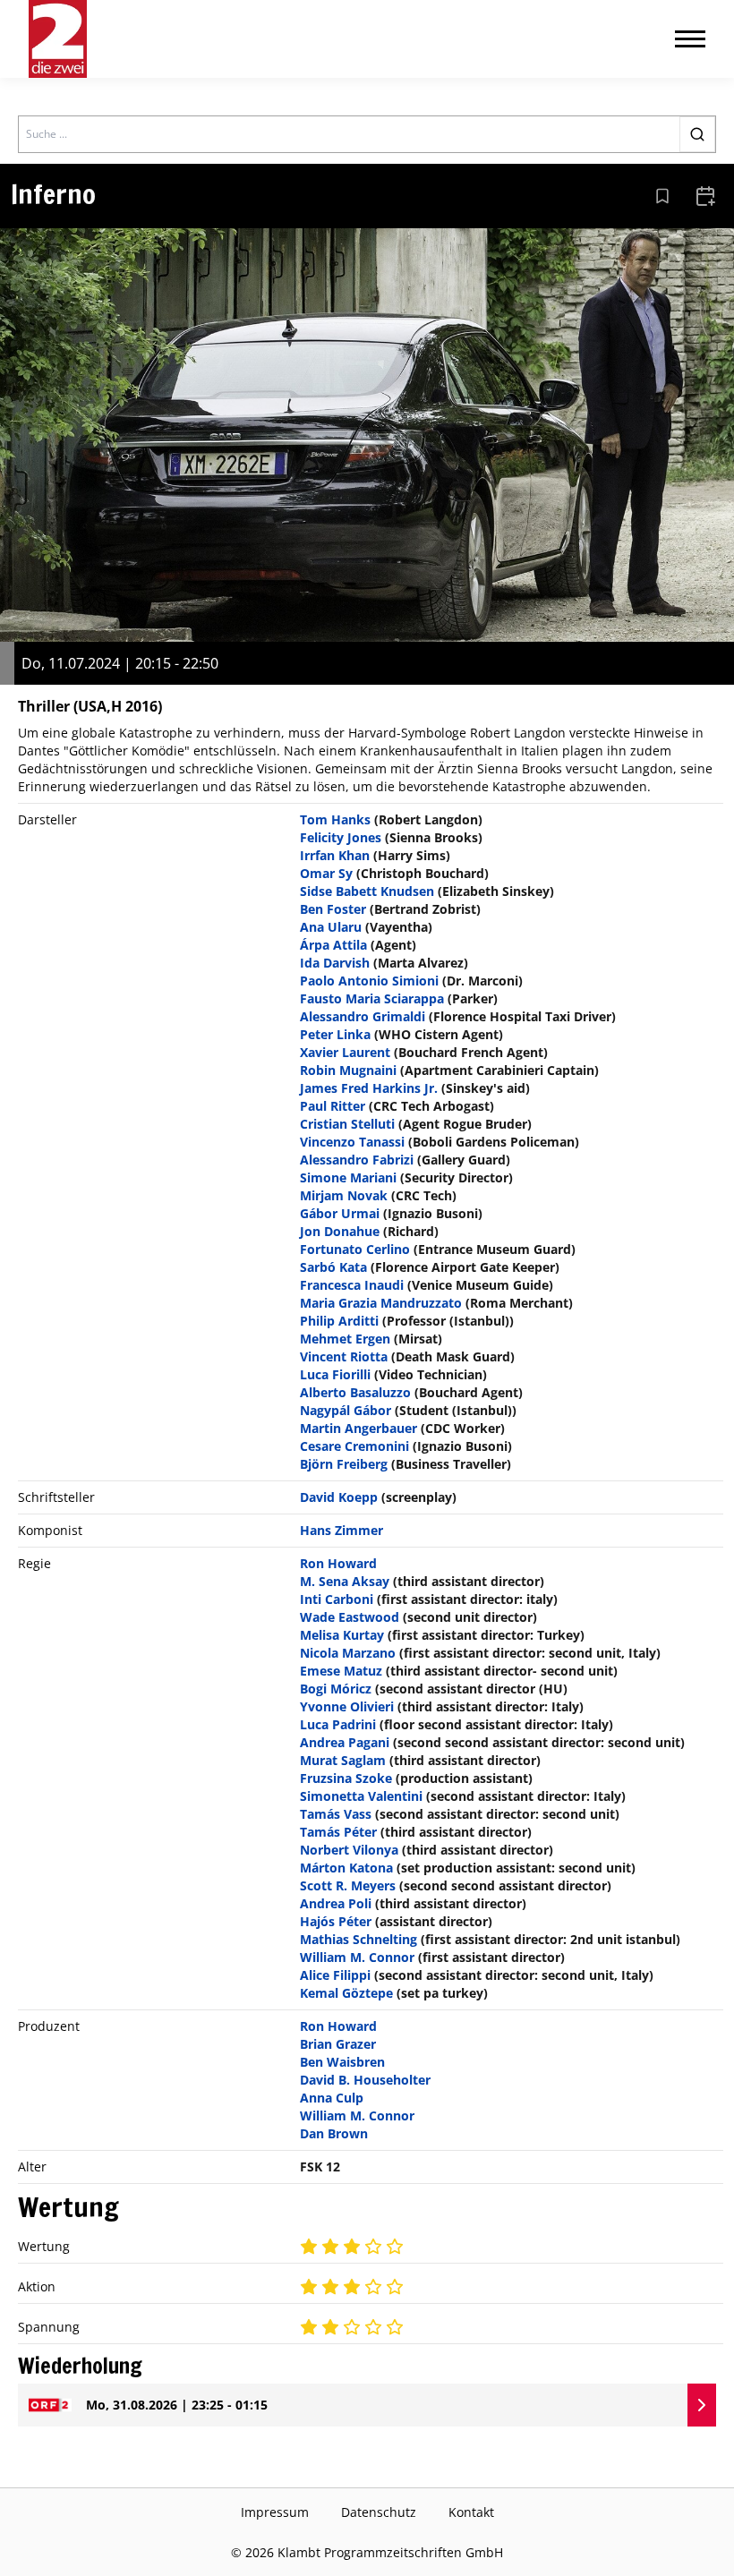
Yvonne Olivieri (347, 1706)
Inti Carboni (337, 1599)
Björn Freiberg (344, 1464)
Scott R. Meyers (348, 1885)
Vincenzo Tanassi (352, 1142)
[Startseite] (58, 39)
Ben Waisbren (342, 2062)
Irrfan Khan (335, 855)
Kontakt (471, 2512)
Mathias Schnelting (358, 1939)
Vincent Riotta (344, 1356)
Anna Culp (332, 2098)
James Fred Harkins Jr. (369, 1088)
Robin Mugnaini (348, 1070)
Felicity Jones (341, 837)
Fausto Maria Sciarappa (372, 998)
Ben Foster (333, 909)
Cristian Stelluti (347, 1124)
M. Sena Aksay (345, 1581)
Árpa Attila (333, 945)
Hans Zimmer (341, 1530)
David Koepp (339, 1497)
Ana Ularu (331, 927)
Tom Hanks (335, 819)
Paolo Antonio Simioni (369, 981)
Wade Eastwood (350, 1617)
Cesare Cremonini (354, 1446)
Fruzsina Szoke (346, 1778)
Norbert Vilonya (349, 1850)
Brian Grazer (338, 2044)
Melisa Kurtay (342, 1635)
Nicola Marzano (348, 1653)
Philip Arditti (339, 1321)
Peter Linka (335, 1034)
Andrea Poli (336, 1903)
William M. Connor (357, 1957)
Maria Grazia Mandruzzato (381, 1303)
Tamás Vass (336, 1814)
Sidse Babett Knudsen (367, 891)
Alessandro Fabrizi (357, 1160)
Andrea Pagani (345, 1742)
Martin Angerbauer (358, 1428)
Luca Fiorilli (335, 1374)
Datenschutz (379, 2512)
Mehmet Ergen (345, 1339)
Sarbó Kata (333, 1267)
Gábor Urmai (340, 1213)
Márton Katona (346, 1868)
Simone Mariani (348, 1177)
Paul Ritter (333, 1106)
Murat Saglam (343, 1760)
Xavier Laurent (345, 1052)
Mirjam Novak (344, 1195)
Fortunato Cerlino (355, 1249)
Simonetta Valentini (361, 1796)
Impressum (275, 2512)
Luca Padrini (338, 1724)
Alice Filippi (335, 1975)
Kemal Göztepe (346, 1993)
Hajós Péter (336, 1921)
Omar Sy (326, 873)
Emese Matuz (341, 1671)
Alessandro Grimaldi (363, 1016)
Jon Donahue (340, 1231)
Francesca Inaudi (352, 1285)
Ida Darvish (335, 963)
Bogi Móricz (336, 1689)
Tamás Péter (338, 1832)
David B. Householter (365, 2080)
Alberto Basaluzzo (355, 1392)
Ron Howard (338, 1563)
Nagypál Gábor (346, 1410)
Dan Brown (334, 2133)
